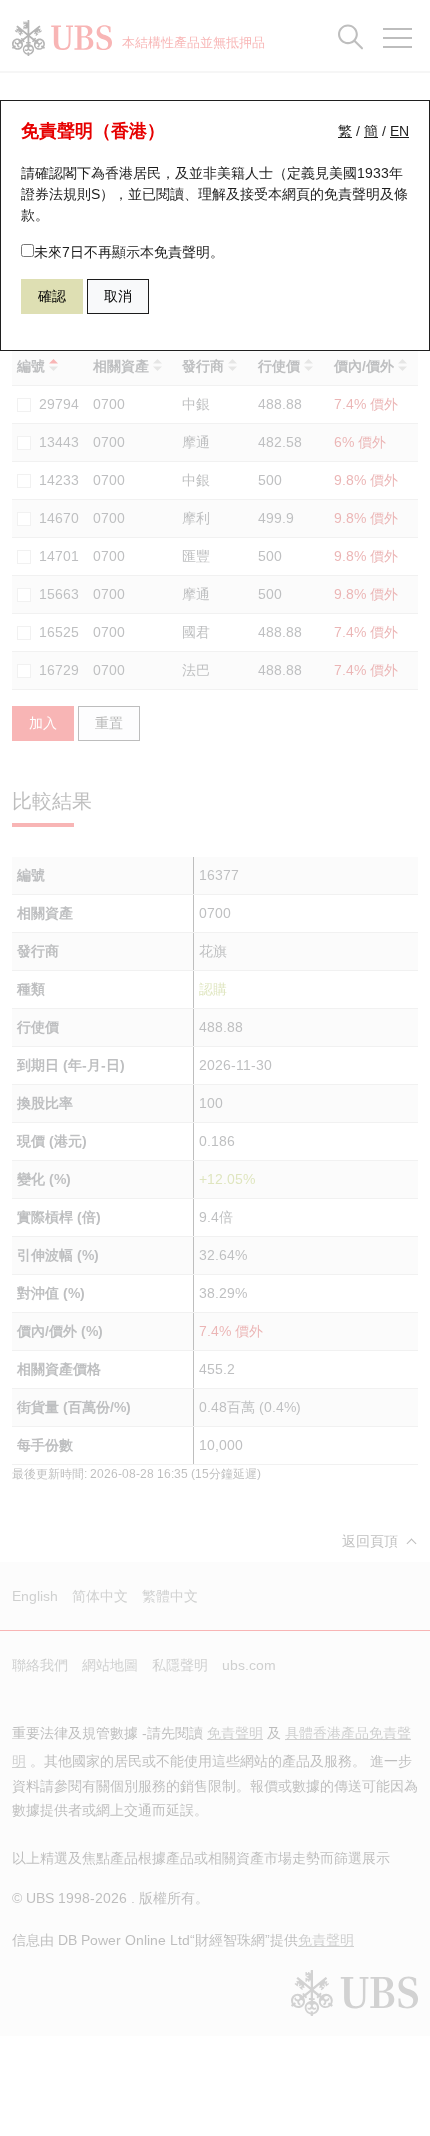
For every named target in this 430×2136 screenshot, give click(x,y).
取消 (118, 296)
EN (399, 131)
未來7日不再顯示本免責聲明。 (129, 252)
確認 (52, 296)
